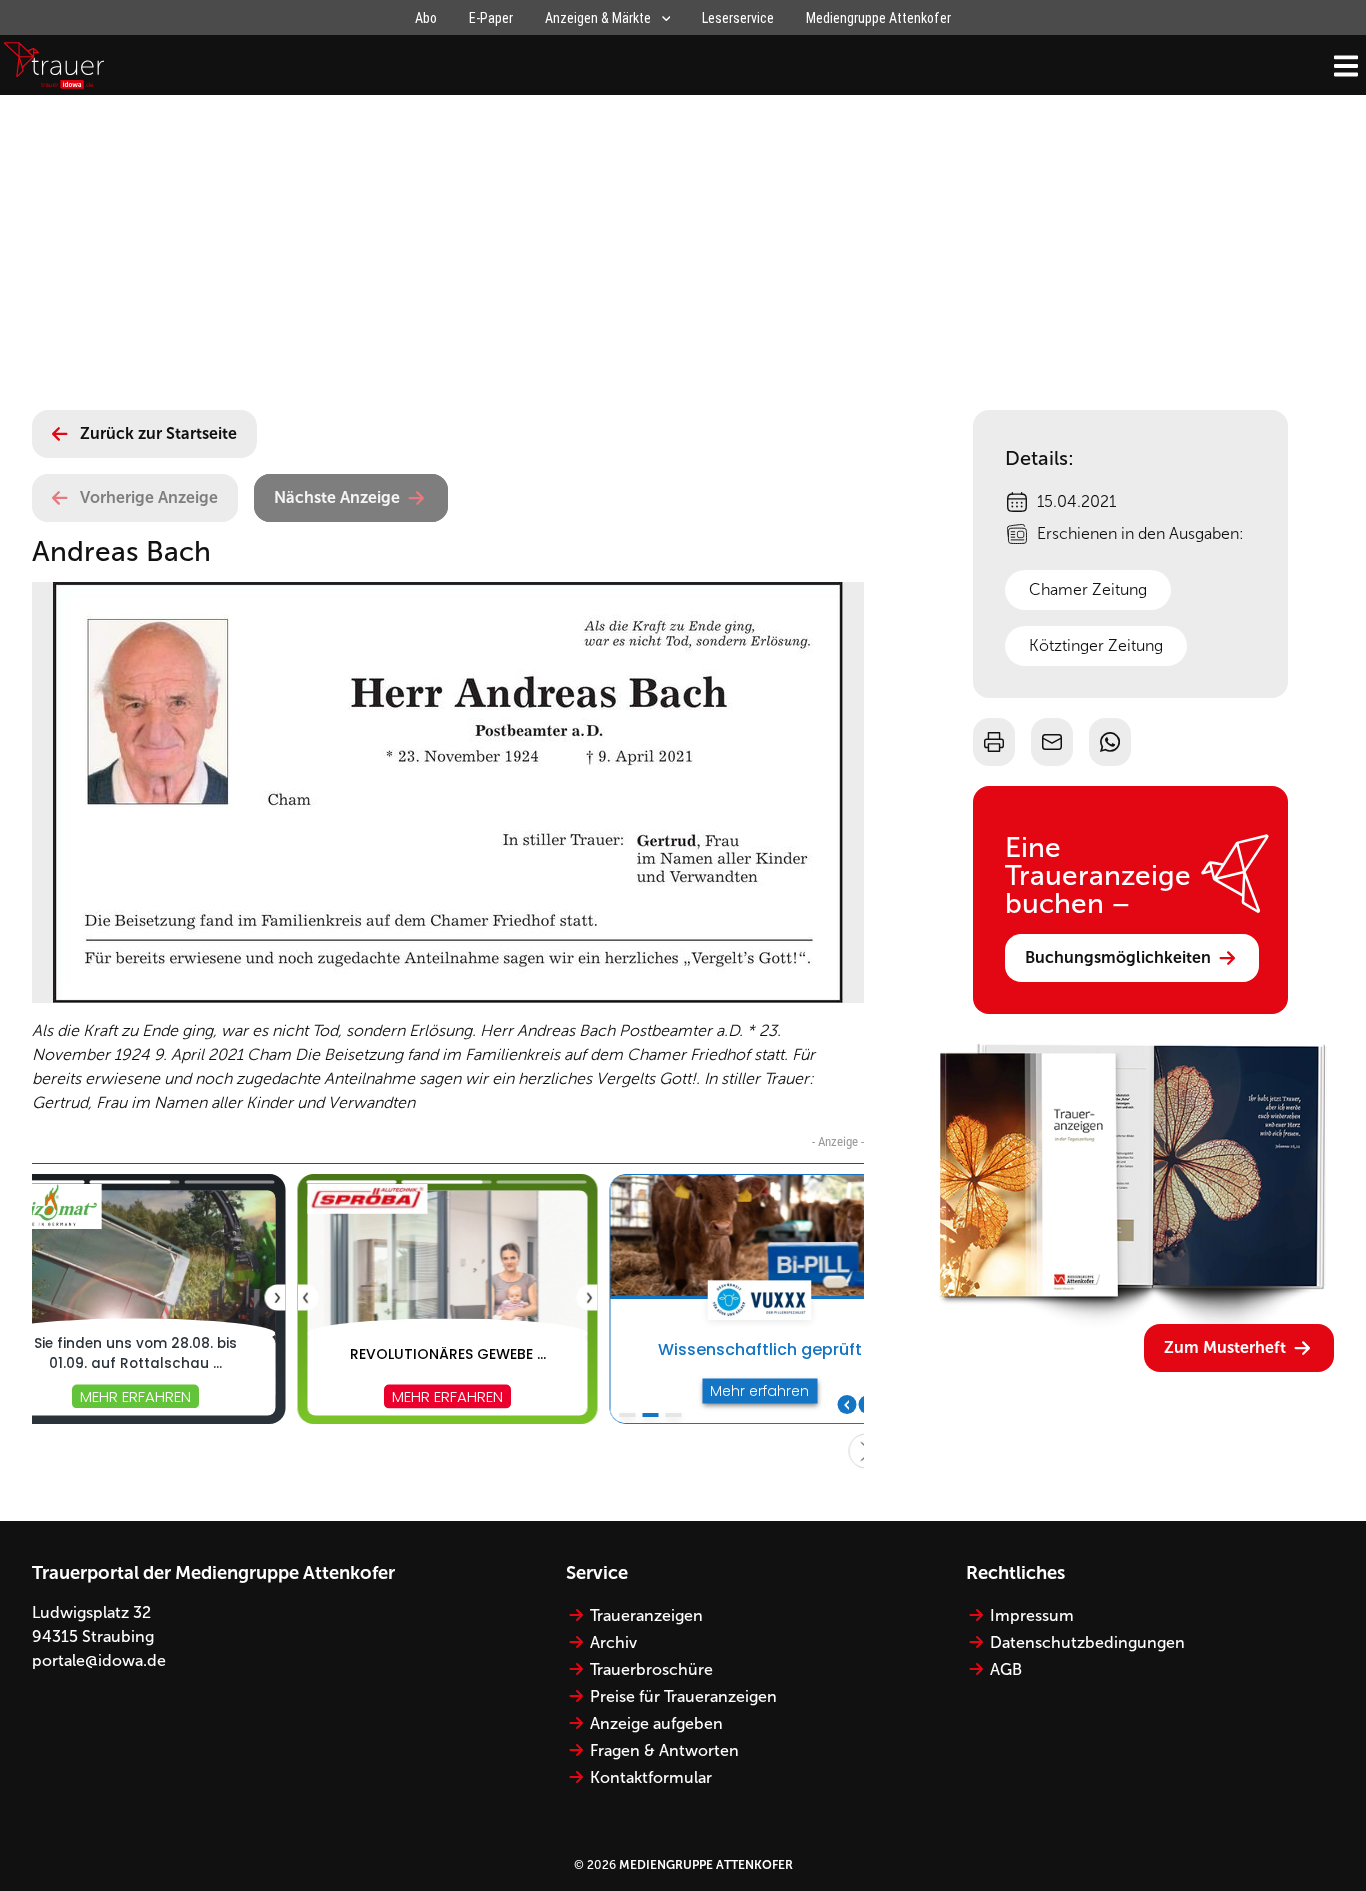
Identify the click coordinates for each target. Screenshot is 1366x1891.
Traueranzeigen (646, 1615)
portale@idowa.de (99, 1660)
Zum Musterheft (1225, 1347)
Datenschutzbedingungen (1087, 1642)
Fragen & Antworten (664, 1750)
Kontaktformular (651, 1777)
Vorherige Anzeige (149, 497)
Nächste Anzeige (337, 497)
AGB (1006, 1669)
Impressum (1032, 1615)
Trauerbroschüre (651, 1669)
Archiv (613, 1642)
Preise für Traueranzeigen (683, 1696)
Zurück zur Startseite (158, 433)
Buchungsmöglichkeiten (1118, 957)
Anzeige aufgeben (656, 1723)
